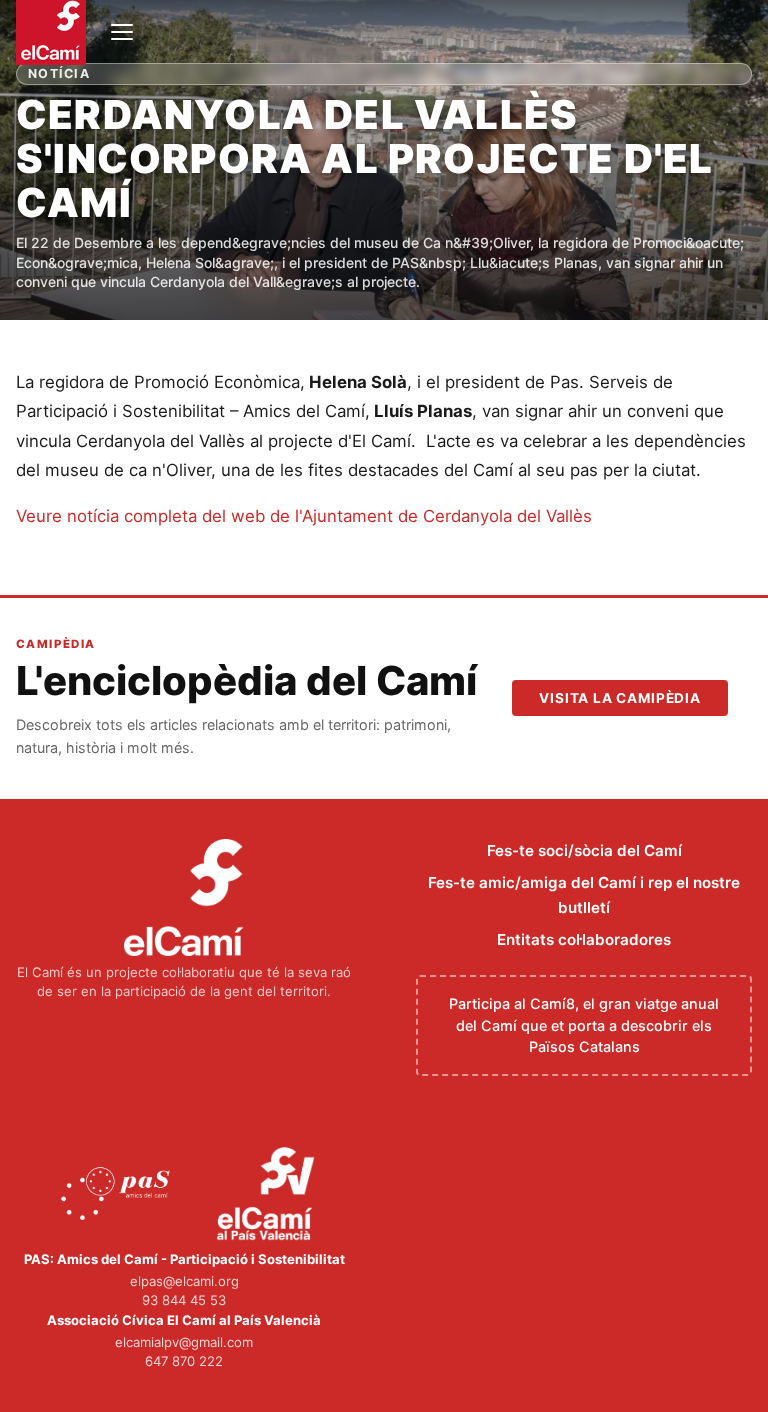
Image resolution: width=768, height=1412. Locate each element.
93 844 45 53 (184, 1300)
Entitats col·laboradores (584, 939)
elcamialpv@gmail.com (184, 1342)
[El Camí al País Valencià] (268, 1195)
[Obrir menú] (122, 32)
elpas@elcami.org (184, 1281)
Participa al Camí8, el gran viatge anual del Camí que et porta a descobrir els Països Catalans (584, 1025)
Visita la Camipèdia (620, 698)
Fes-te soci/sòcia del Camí (584, 850)
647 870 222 (184, 1361)
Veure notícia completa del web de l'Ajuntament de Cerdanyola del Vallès (304, 516)
